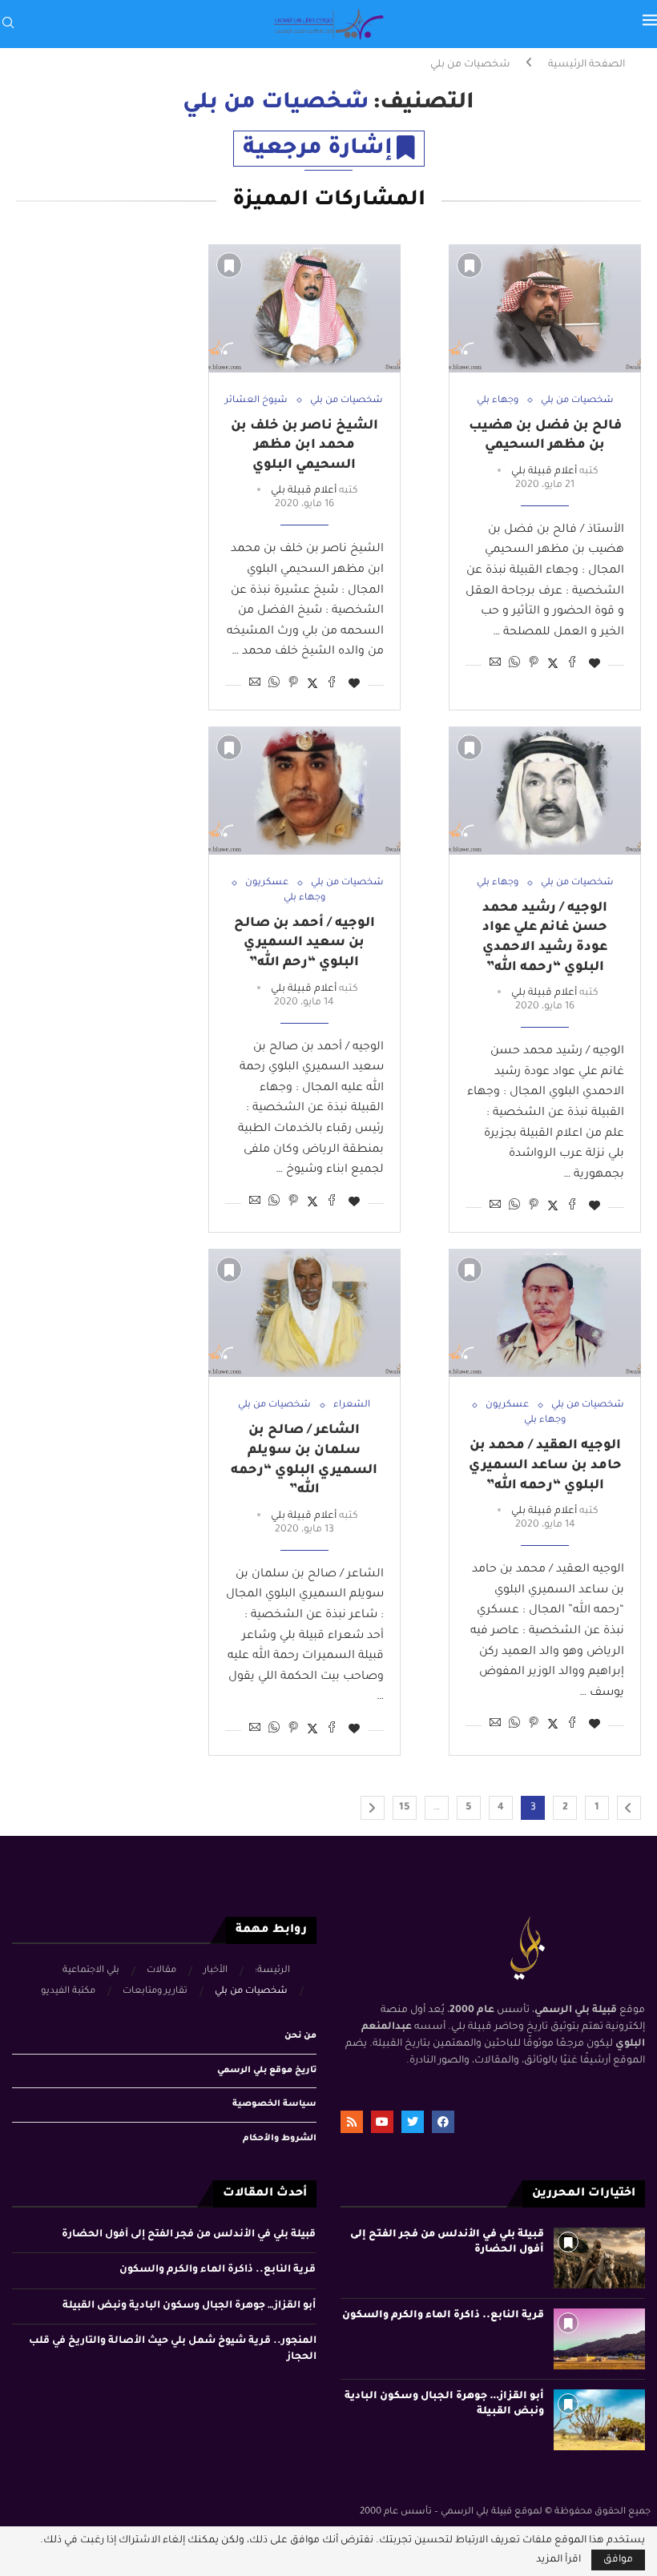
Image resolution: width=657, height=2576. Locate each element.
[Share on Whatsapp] (514, 664)
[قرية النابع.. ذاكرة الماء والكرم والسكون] (599, 2339)
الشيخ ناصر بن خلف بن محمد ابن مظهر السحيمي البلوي (304, 446)
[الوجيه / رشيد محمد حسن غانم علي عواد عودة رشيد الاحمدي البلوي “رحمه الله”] (545, 791)
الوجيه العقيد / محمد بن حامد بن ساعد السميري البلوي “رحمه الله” (545, 1465)
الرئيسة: (272, 1971)
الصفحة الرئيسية (586, 65)
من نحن (300, 2036)
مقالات (161, 1971)
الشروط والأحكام (280, 2139)
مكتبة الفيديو (68, 1992)
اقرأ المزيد (558, 2560)
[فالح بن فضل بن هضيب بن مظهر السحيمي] (545, 308)
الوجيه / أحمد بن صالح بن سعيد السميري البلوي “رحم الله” (304, 943)
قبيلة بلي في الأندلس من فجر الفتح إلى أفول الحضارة (189, 2235)
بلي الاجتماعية (91, 1971)
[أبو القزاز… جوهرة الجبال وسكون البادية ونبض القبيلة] (599, 2420)
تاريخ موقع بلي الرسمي (267, 2071)
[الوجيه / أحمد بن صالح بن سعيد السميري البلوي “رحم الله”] (304, 791)
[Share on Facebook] (572, 664)
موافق (618, 2560)
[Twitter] (413, 2122)
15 (405, 1808)
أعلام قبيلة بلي (544, 472)
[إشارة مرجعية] (470, 265)
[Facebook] (443, 2122)
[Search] (8, 24)
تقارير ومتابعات (155, 1992)
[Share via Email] (495, 664)
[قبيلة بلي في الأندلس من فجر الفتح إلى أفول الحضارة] (599, 2258)
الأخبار (216, 1971)
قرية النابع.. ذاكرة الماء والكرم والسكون (443, 2316)
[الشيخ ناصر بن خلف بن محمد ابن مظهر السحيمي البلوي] (304, 308)
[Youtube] (382, 2122)
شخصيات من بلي (251, 1992)
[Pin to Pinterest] (534, 664)
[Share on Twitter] (553, 664)
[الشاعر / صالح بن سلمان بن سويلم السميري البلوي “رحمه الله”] (304, 1313)
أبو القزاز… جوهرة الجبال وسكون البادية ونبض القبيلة (189, 2306)
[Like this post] (595, 665)
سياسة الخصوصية (274, 2104)
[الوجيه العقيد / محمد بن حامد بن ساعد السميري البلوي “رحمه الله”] (545, 1313)
